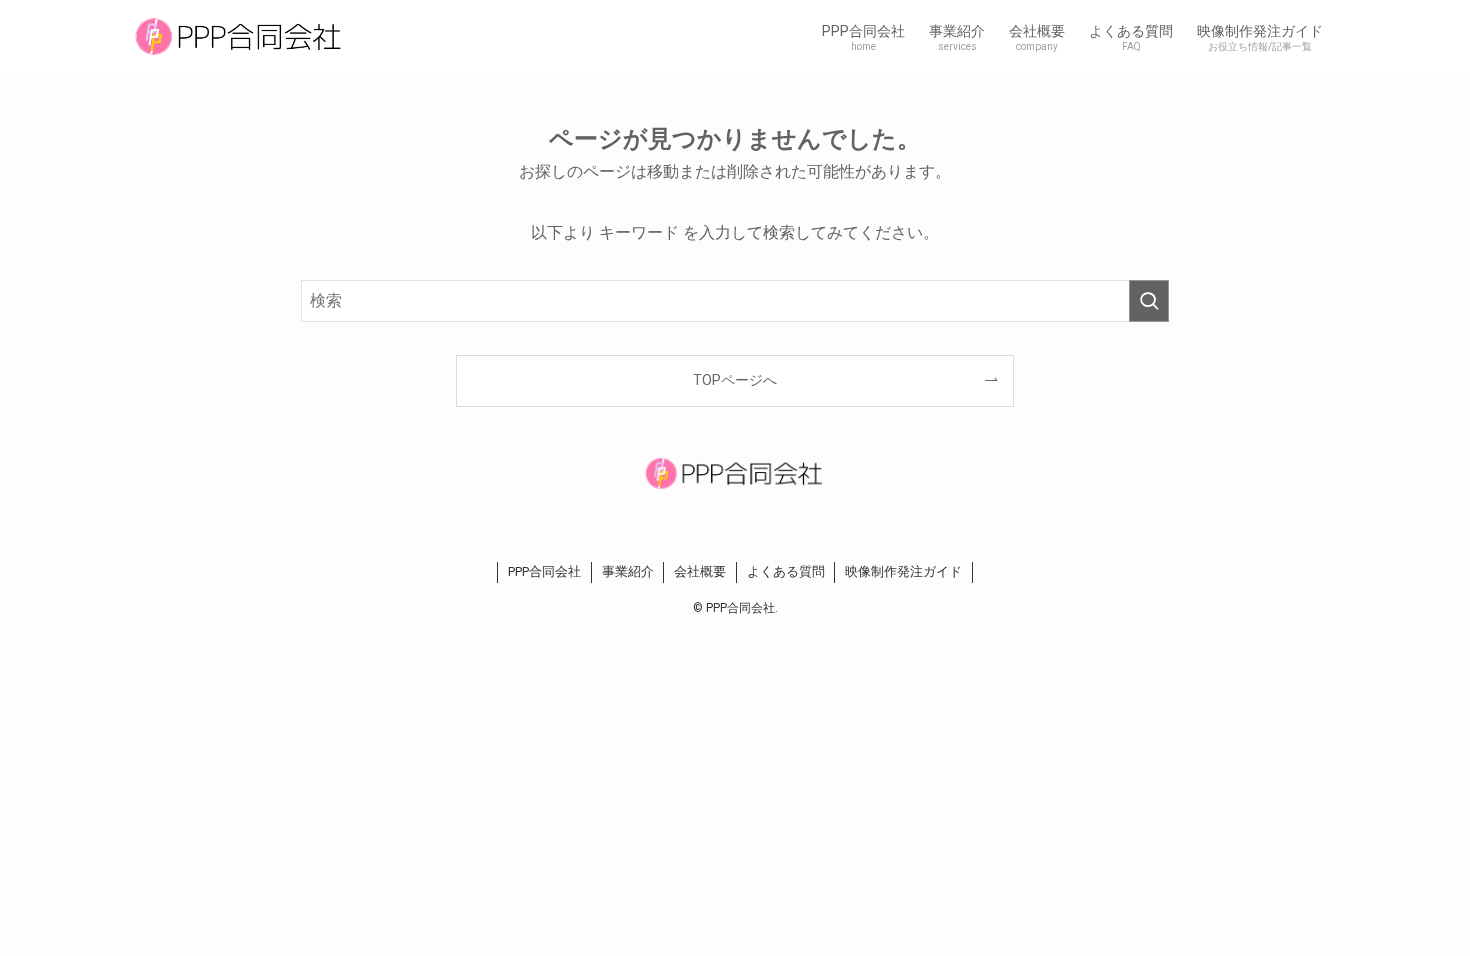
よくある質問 (786, 571)
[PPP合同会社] (239, 36)
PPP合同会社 (544, 571)
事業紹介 (628, 571)
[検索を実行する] (1149, 301)
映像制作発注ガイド (903, 571)
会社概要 (700, 571)
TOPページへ (735, 380)
